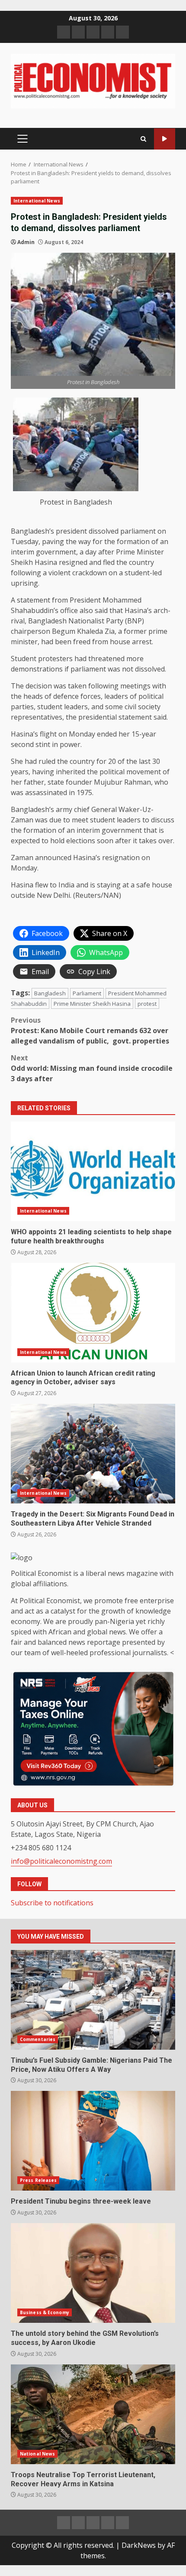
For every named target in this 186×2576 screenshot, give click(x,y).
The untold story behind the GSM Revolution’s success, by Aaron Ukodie (93, 2273)
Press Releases (38, 2180)
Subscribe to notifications (52, 1903)
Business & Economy (45, 2312)
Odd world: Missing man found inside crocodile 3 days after (92, 1068)
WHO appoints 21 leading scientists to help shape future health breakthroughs (93, 1171)
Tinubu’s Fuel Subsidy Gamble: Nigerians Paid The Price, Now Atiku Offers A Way (93, 2000)
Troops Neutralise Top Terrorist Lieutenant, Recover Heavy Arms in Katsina (93, 2414)
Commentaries (38, 2039)
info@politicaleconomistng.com (61, 1861)
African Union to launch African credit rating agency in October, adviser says (93, 1313)
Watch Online (165, 139)
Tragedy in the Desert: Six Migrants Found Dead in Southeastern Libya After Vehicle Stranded (93, 1454)
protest (147, 1004)
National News (37, 2454)
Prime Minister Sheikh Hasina (92, 1004)
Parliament (87, 993)
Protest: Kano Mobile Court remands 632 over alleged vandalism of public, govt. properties (90, 1030)
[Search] (143, 139)
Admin (26, 242)
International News (37, 201)
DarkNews (139, 2545)
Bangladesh (50, 993)
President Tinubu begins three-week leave (93, 2141)
